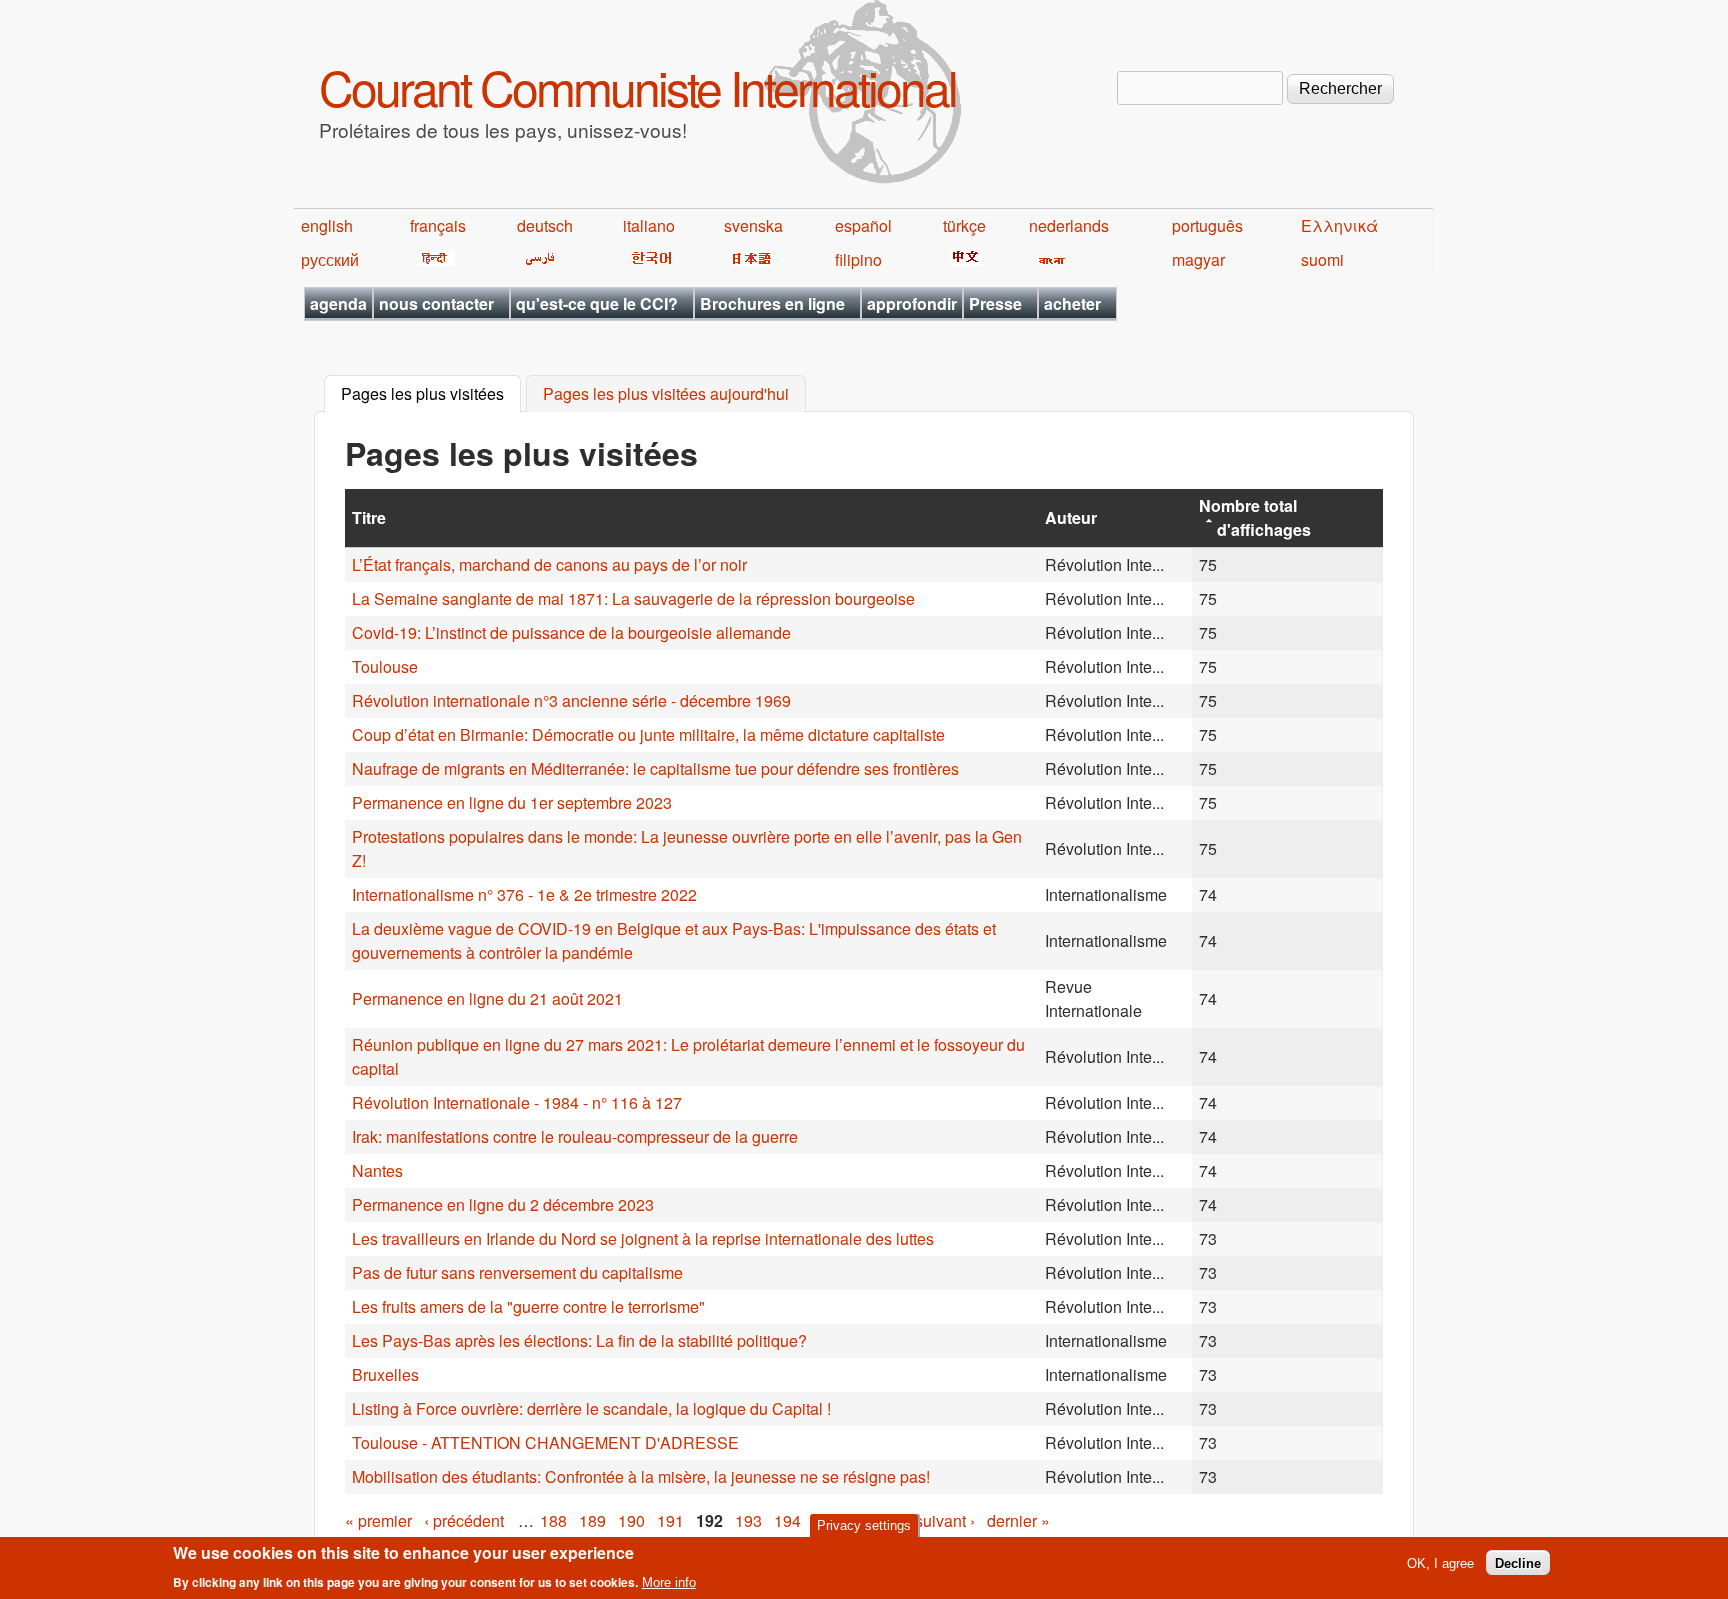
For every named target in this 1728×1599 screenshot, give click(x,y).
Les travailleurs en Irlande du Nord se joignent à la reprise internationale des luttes (643, 1238)
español (863, 225)
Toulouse (385, 666)
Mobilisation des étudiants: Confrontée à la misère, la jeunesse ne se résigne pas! (641, 1476)
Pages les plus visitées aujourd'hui (666, 394)
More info (669, 1582)
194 (787, 1520)
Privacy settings (864, 1525)
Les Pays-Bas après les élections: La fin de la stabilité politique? (579, 1340)
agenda (338, 303)
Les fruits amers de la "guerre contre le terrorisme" (528, 1306)
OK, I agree (1440, 1562)
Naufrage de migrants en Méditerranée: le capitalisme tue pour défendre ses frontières (655, 768)
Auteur (1071, 517)
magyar (1198, 259)
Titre (369, 517)
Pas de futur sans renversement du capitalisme (517, 1272)
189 (592, 1520)
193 (748, 1520)
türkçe (964, 225)
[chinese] (962, 259)
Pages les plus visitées (431, 394)
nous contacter (436, 303)
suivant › (945, 1520)
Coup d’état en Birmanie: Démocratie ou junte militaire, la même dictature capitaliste (648, 734)
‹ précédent (464, 1520)
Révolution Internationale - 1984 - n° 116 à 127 (517, 1102)
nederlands (1069, 225)
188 (553, 1520)
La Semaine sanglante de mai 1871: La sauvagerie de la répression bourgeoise (633, 598)
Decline (1518, 1562)
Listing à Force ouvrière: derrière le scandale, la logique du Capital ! (591, 1408)
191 (670, 1520)
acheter (1072, 303)
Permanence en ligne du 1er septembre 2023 (512, 802)
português (1207, 225)
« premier (378, 1520)
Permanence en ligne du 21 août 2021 (487, 998)
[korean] (648, 259)
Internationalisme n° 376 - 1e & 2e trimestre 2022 (524, 894)
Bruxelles (385, 1374)
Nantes (377, 1170)
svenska (753, 225)
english (327, 225)
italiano (649, 225)
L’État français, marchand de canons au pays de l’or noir (549, 564)
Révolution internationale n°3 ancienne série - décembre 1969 (571, 700)
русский (330, 259)
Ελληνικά (1339, 225)
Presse (995, 303)
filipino (858, 259)
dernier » (1018, 1520)
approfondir (912, 303)
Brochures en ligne (772, 303)
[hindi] (432, 259)
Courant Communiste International (637, 86)
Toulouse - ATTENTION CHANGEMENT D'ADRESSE (545, 1442)
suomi (1322, 259)
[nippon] (748, 259)
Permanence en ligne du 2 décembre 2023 (503, 1204)
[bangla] (1048, 259)
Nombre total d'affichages (1255, 517)
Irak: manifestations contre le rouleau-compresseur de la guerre (575, 1136)
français (438, 225)
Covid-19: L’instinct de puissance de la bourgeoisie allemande (571, 632)
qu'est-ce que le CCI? (597, 303)
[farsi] (536, 259)
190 (631, 1520)
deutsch (545, 225)
